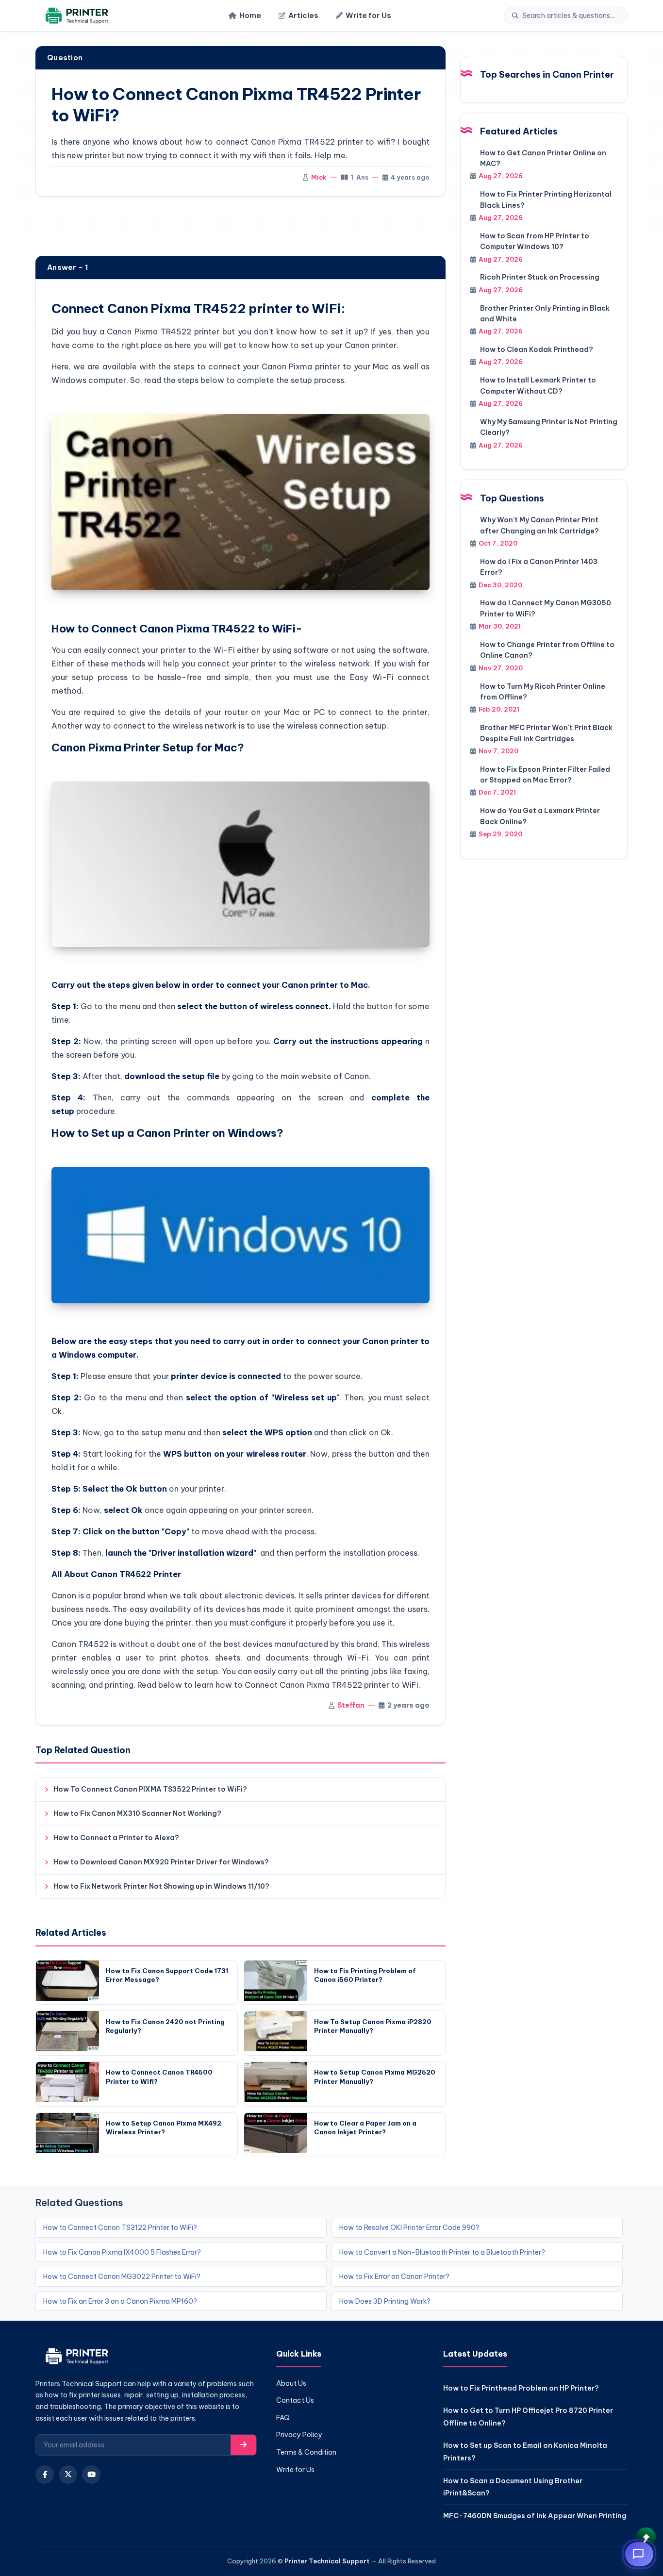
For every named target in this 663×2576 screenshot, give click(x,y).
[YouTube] (91, 2475)
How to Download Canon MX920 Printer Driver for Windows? (161, 1862)
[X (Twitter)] (68, 2475)
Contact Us (295, 2400)
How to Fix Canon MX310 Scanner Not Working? (137, 1813)
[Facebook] (45, 2475)
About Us (291, 2383)
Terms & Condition (306, 2452)
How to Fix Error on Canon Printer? (394, 2277)
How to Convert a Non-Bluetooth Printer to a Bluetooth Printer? (442, 2252)
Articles (303, 15)
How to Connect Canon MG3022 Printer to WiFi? (122, 2277)
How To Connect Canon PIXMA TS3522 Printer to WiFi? (150, 1789)
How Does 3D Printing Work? (385, 2301)
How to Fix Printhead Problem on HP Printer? (521, 2388)
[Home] (75, 16)
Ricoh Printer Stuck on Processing (540, 277)
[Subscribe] (243, 2445)
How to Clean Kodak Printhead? (537, 349)
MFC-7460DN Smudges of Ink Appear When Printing (535, 2516)
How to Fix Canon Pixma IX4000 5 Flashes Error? (122, 2252)
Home (250, 15)
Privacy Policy (299, 2435)
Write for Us (368, 15)
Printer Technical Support (327, 2561)
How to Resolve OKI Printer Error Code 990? (409, 2227)
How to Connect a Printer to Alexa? (116, 1838)
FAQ (283, 2418)
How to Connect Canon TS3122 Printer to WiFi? (120, 2227)
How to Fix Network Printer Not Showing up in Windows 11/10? (161, 1886)
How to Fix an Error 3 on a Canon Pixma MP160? (120, 2301)
